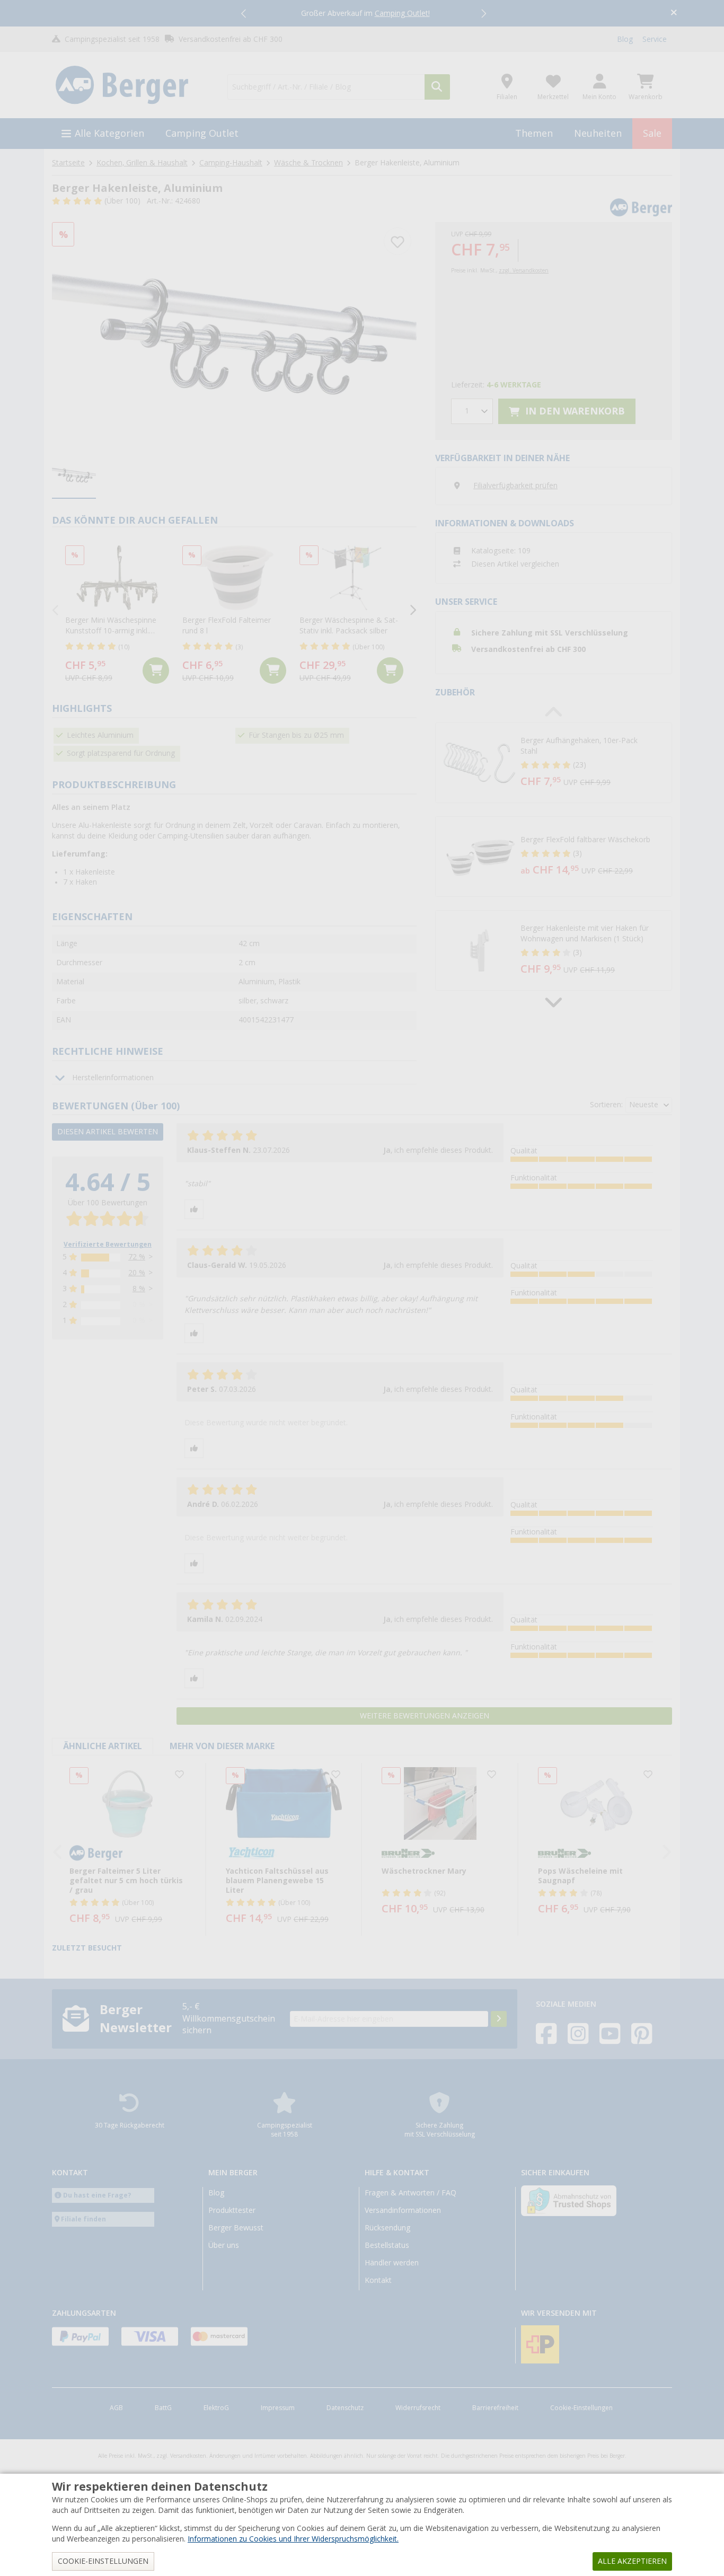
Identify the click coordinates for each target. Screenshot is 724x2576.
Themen (534, 133)
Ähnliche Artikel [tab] (103, 1746)
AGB (116, 2408)
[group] (74, 476)
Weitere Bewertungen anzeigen (425, 1716)
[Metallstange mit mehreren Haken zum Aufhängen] (234, 334)
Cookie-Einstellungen (581, 2408)
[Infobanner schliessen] (674, 14)
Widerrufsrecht (418, 2408)
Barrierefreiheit (495, 2408)
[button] (244, 13)
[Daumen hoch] (194, 1209)
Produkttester (232, 2210)
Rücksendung (387, 2228)
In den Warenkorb (574, 411)
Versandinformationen (403, 2210)
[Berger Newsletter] (499, 2019)
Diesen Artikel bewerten (108, 1132)
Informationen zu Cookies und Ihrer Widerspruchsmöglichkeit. (293, 2539)
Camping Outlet (202, 133)
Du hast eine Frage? (97, 2195)
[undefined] (594, 763)
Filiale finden (83, 2219)
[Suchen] (437, 87)
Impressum (278, 2408)
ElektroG (216, 2408)
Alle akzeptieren (632, 2561)
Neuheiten (598, 133)
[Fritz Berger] (133, 85)
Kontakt (378, 2280)
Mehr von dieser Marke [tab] (222, 1746)
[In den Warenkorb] (156, 671)
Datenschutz (345, 2408)
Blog (625, 39)
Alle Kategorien (109, 133)
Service (655, 39)
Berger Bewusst (236, 2228)
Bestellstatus (387, 2245)
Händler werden (392, 2263)
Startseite (68, 163)
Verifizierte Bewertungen (108, 1245)
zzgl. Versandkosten (524, 271)
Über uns (224, 2245)
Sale (652, 133)
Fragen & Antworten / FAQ (410, 2193)
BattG (163, 2408)
